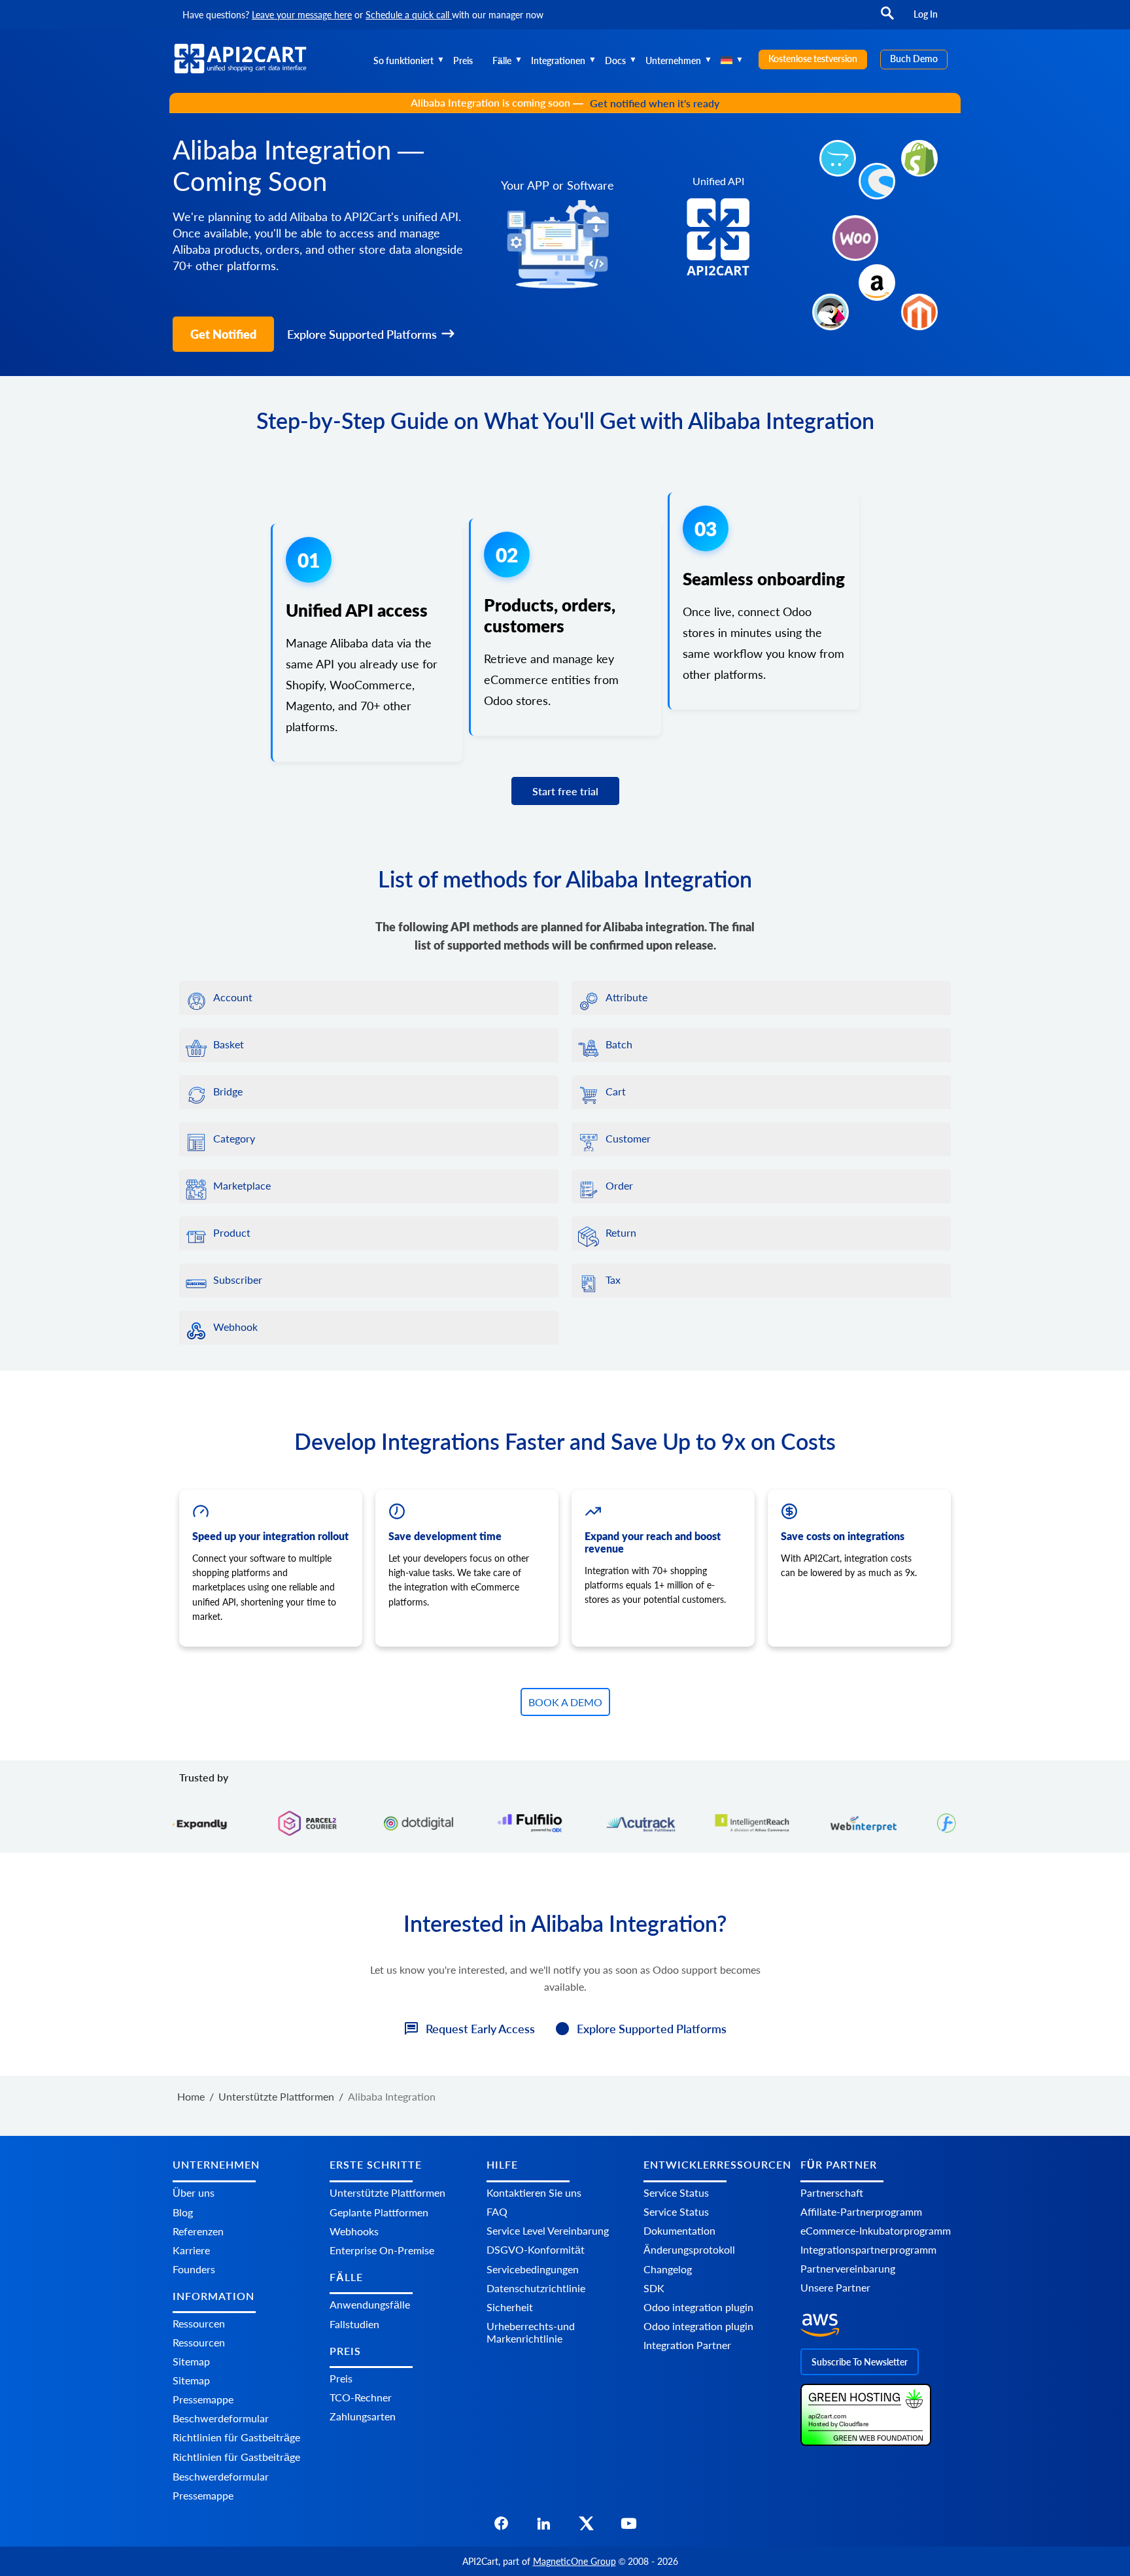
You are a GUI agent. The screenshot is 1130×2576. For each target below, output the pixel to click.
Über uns (194, 2192)
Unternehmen (673, 60)
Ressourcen (199, 2323)
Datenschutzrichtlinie (536, 2288)
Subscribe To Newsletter (860, 2362)
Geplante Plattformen (379, 2212)
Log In (926, 14)
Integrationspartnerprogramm (868, 2249)
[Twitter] (586, 2527)
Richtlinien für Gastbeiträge (236, 2437)
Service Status (676, 2192)
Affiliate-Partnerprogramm (861, 2211)
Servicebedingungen (533, 2269)
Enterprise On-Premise (382, 2250)
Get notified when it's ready (655, 103)
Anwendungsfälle (370, 2304)
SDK (654, 2288)
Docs (615, 60)
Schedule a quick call (409, 15)
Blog (183, 2212)
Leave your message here (302, 15)
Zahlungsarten (363, 2417)
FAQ (497, 2211)
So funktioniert (403, 60)
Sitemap (191, 2361)
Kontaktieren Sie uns (534, 2192)
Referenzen (198, 2231)
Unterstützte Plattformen (387, 2192)
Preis (463, 60)
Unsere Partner (835, 2287)
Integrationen (558, 60)
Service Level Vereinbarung (548, 2230)
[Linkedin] (544, 2527)
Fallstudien (354, 2324)
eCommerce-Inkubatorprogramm (876, 2230)
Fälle (502, 60)
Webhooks (354, 2231)
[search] (887, 19)
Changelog (668, 2269)
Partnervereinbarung (848, 2268)
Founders (194, 2269)
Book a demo (565, 1702)
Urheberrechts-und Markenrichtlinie (531, 2332)
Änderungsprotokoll (689, 2249)
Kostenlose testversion (813, 59)
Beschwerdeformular (221, 2418)
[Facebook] (501, 2527)
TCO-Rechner (361, 2398)
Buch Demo (914, 59)
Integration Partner (687, 2345)
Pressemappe (203, 2399)
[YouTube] (629, 2527)
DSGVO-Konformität (536, 2249)
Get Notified (223, 334)
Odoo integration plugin (698, 2307)
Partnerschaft (832, 2192)
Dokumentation (679, 2230)
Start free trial (565, 791)
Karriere (191, 2250)
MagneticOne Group (574, 2561)
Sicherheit (510, 2307)
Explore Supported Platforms (362, 334)
